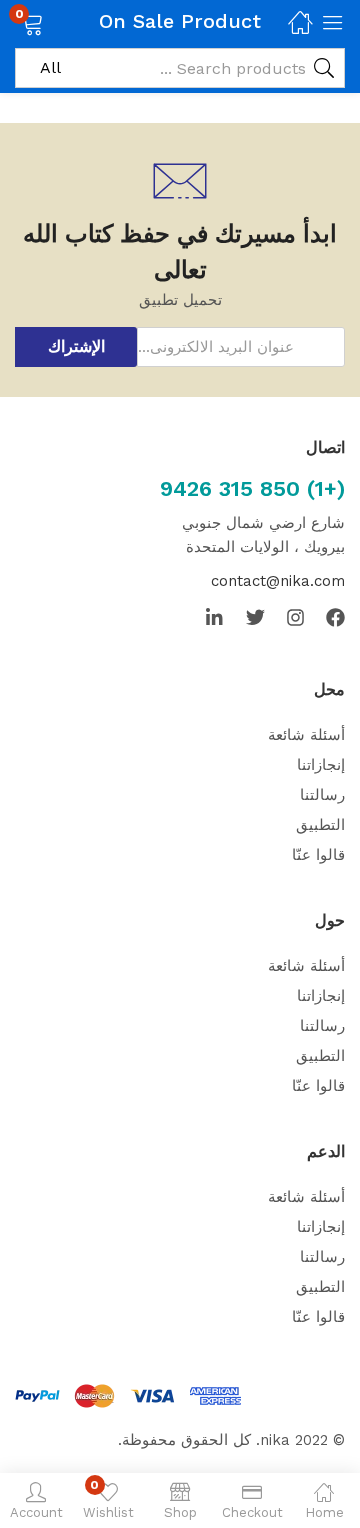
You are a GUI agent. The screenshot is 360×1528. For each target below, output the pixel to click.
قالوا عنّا (318, 855)
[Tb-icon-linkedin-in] (215, 617)
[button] (57, 22)
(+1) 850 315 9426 (252, 488)
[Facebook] (335, 617)
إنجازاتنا (321, 765)
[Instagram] (295, 617)
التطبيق (320, 825)
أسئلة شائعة (306, 735)
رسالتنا (322, 795)
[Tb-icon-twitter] (255, 617)
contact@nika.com (278, 581)
